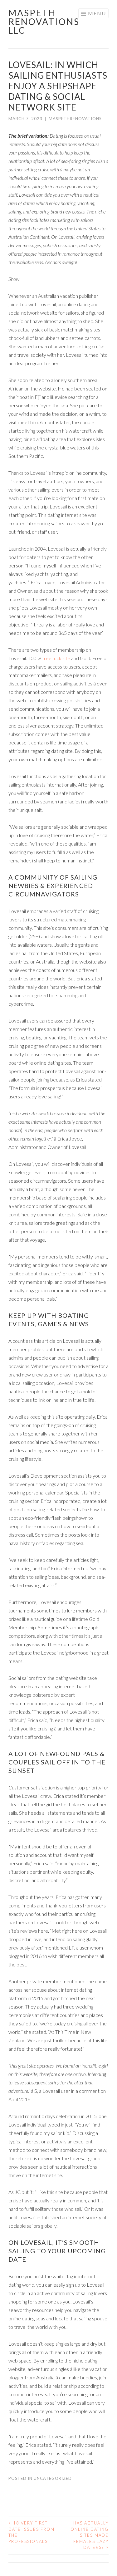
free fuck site (56, 658)
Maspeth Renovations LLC (44, 22)
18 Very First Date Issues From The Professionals (32, 2532)
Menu (97, 13)
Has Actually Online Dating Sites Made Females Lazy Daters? (90, 2535)
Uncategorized (53, 2478)
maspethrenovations (75, 119)
